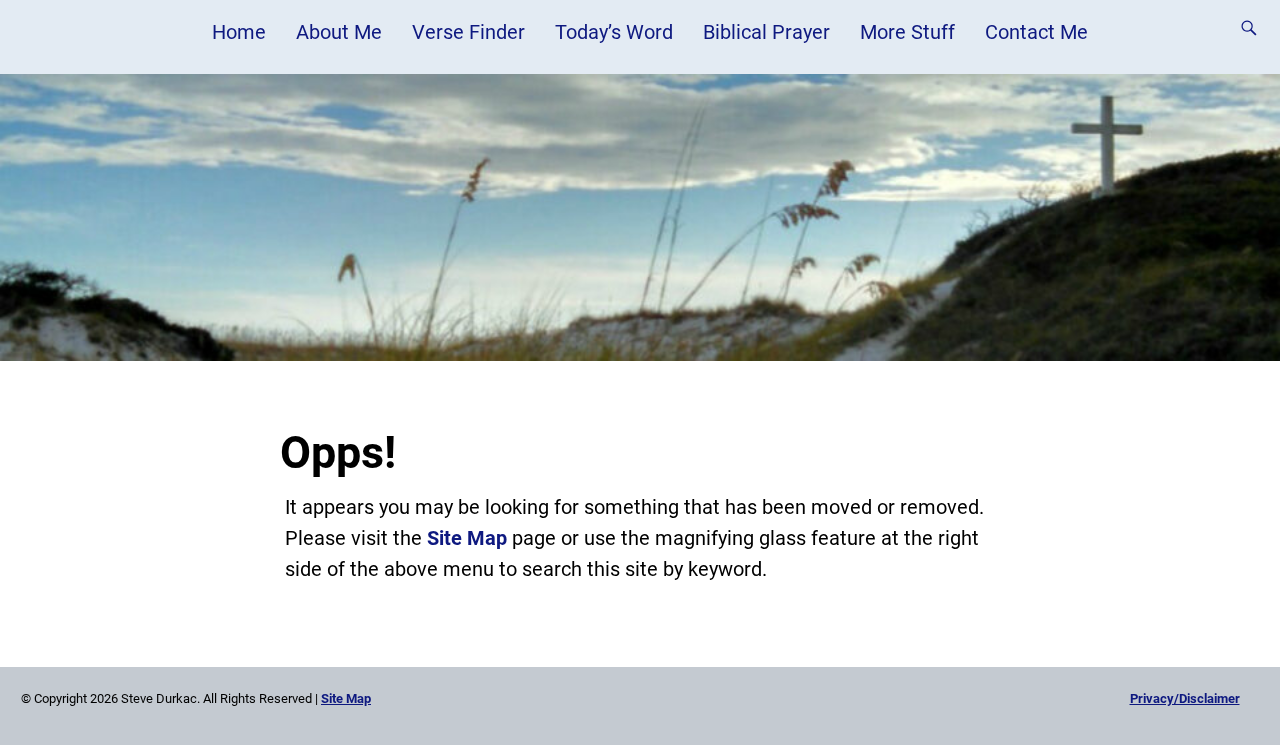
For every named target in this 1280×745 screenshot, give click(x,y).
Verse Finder (468, 32)
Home (239, 32)
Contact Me (1036, 32)
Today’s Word (614, 32)
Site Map (467, 538)
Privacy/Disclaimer (1185, 698)
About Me (339, 32)
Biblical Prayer (766, 32)
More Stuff (907, 32)
